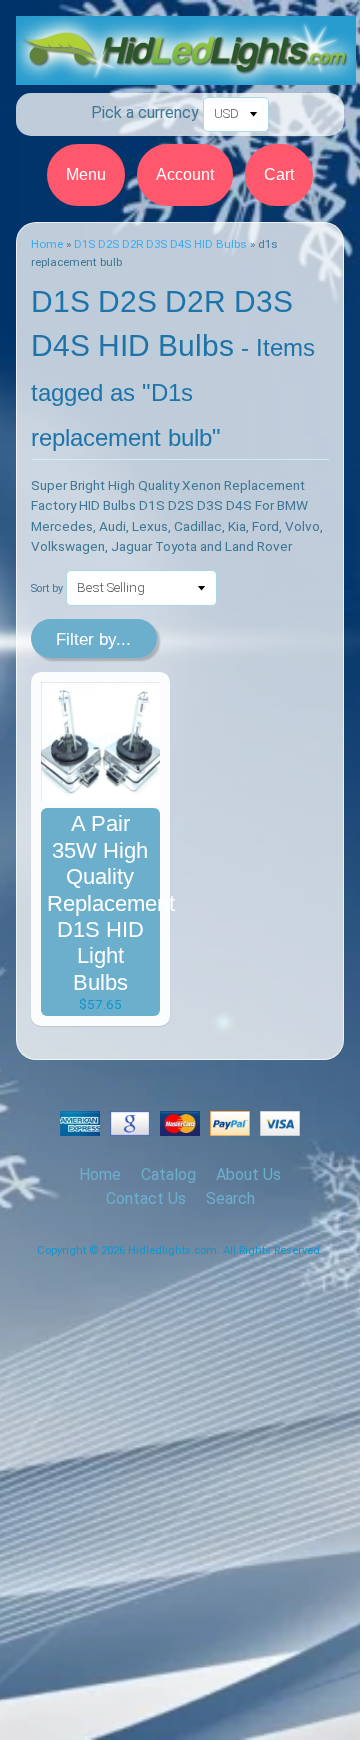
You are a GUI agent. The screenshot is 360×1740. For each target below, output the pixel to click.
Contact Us (146, 1198)
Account (185, 174)
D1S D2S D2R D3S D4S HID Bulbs (160, 244)
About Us (248, 1174)
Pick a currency (145, 112)
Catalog (168, 1174)
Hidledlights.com (172, 1250)
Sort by (47, 588)
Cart (279, 174)
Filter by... (93, 639)
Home (47, 244)
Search (230, 1198)
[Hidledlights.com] (186, 72)
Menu (86, 174)
